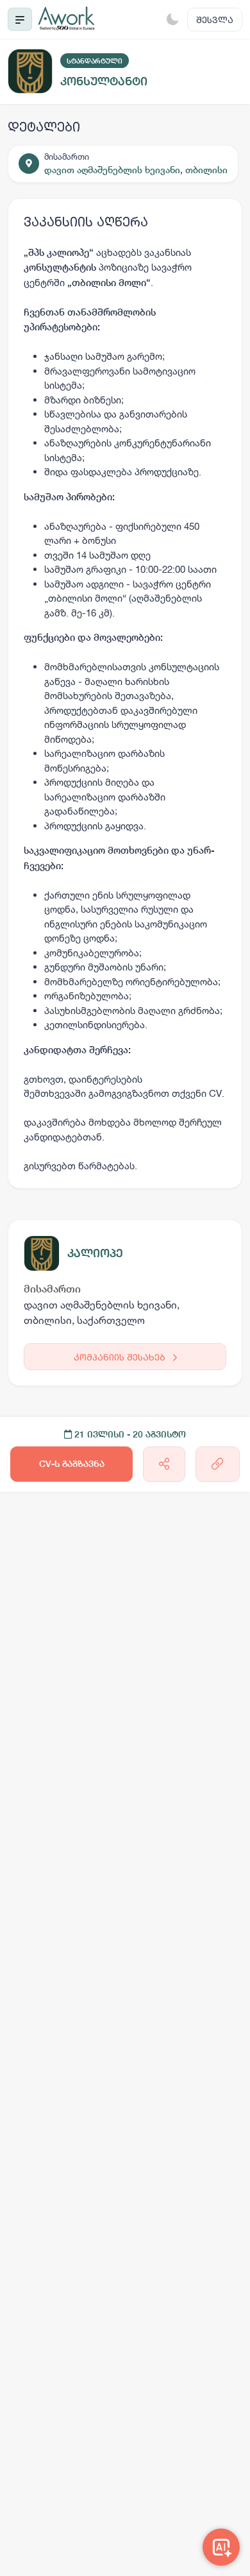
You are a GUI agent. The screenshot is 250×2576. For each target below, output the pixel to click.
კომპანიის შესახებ (121, 1357)
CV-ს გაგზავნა (72, 1464)
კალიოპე (95, 1253)
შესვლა (215, 20)
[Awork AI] (221, 2547)
